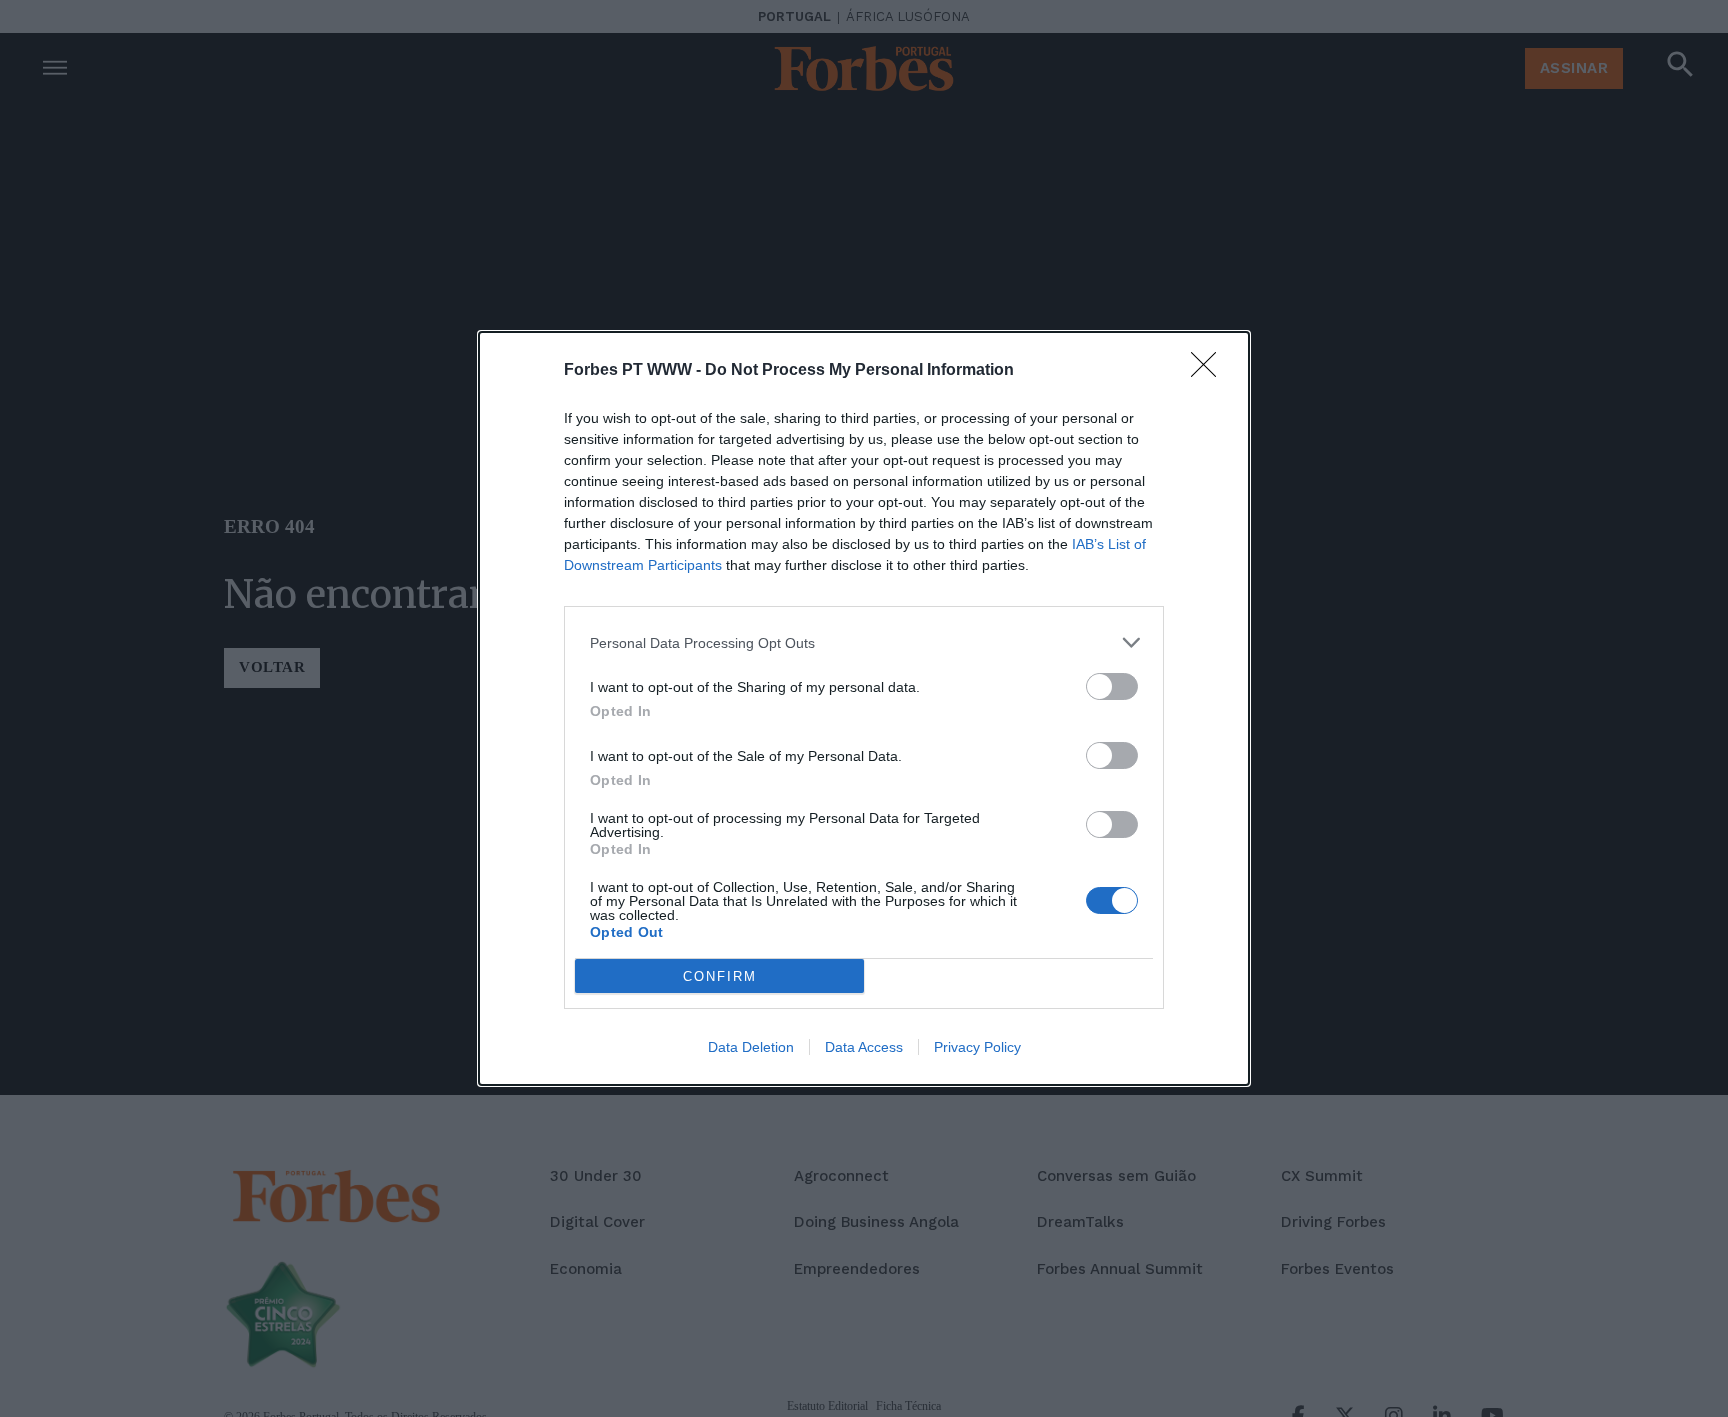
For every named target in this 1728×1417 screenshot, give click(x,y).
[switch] (1112, 686)
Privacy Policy (977, 1047)
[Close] (1210, 371)
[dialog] (864, 708)
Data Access (864, 1047)
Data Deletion (751, 1047)
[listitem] (864, 642)
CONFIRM (720, 976)
